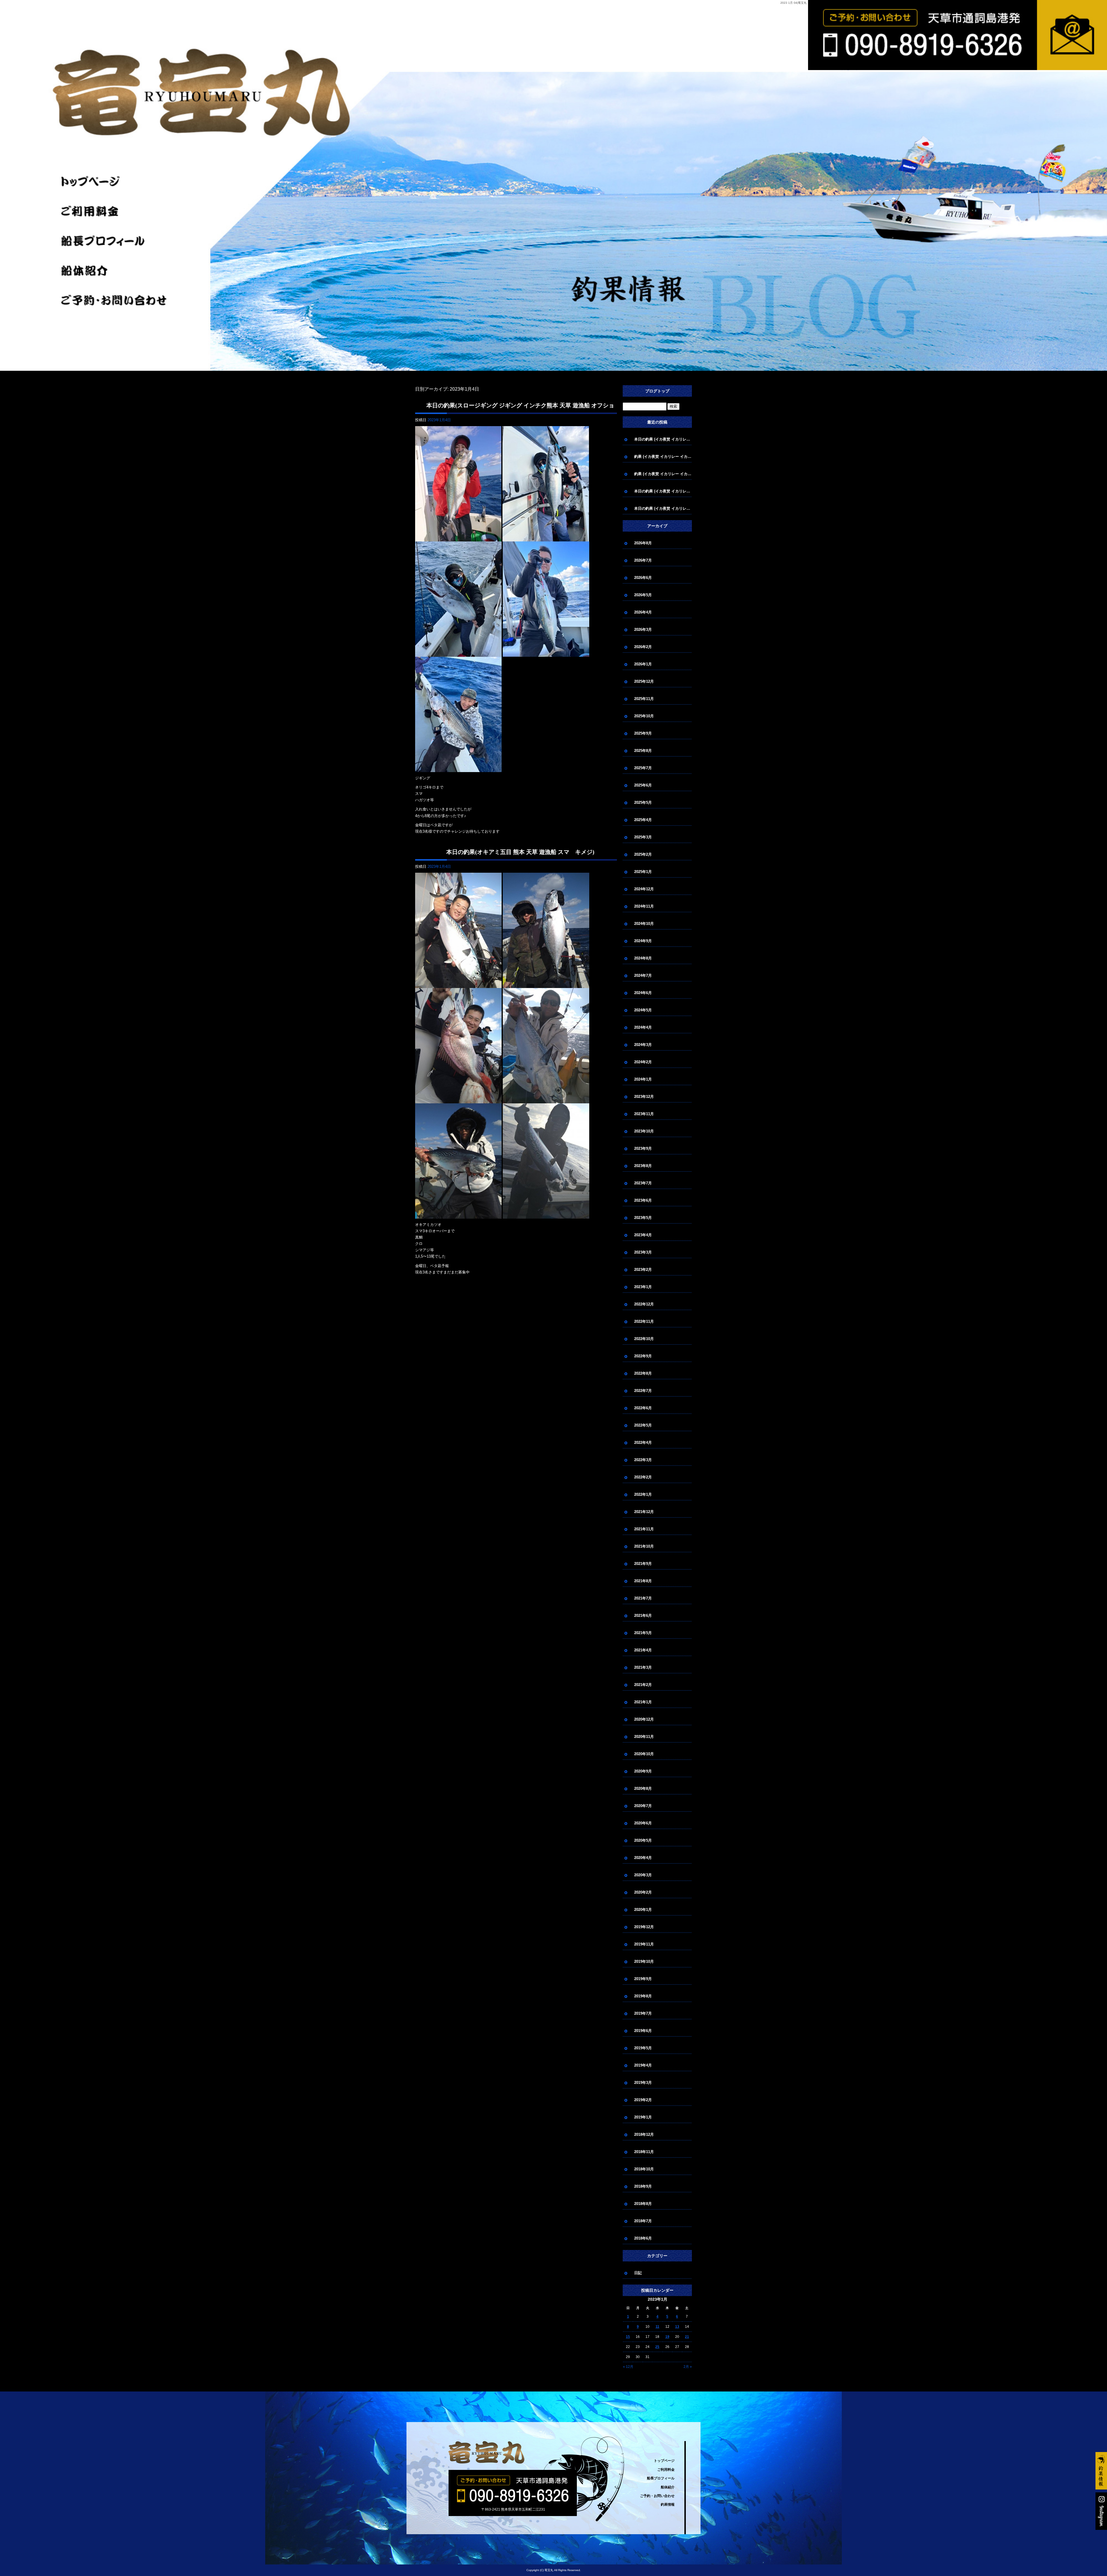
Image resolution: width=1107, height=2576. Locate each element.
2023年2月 (643, 1270)
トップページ (116, 182)
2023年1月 (643, 1287)
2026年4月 (643, 612)
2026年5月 (643, 595)
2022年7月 (643, 1391)
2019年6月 (643, 2031)
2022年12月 (644, 1304)
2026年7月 (643, 560)
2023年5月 (643, 1218)
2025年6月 (643, 785)
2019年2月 (643, 2100)
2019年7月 (643, 2013)
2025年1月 (643, 872)
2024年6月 (643, 993)
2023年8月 (643, 1166)
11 (657, 2327)
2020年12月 (644, 1719)
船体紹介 (116, 271)
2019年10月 (644, 1961)
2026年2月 (643, 647)
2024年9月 (643, 941)
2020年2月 (643, 1892)
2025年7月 (643, 768)
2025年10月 (644, 716)
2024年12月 (644, 889)
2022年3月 (643, 1460)
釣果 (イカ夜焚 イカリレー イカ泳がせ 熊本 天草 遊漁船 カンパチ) (663, 457)
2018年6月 (643, 2238)
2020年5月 (643, 1840)
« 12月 (628, 2367)
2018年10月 (644, 2169)
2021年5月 (643, 1633)
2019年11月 (644, 1944)
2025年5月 (643, 802)
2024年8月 (643, 958)
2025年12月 (644, 681)
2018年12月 (644, 2134)
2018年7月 (643, 2221)
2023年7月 (643, 1183)
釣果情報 (668, 2505)
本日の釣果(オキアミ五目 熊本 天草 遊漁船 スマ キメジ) (520, 852)
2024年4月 (643, 1027)
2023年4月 (643, 1235)
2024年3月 (643, 1045)
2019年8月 (643, 1996)
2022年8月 (643, 1373)
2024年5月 (643, 1010)
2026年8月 (643, 543)
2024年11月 (644, 906)
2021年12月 (644, 1512)
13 (677, 2327)
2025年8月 (643, 751)
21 (687, 2337)
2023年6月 (643, 1200)
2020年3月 (643, 1875)
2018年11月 (644, 2152)
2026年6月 (643, 578)
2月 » (688, 2367)
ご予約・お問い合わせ (116, 300)
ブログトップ (657, 391)
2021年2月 (643, 1685)
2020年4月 (643, 1858)
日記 (638, 2273)
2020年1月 (643, 1910)
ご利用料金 (116, 211)
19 (667, 2337)
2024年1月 (643, 1079)
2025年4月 (643, 820)
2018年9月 (643, 2186)
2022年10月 (644, 1339)
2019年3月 (643, 2083)
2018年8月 (643, 2204)
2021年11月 (644, 1529)
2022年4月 (643, 1443)
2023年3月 (643, 1252)
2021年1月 (643, 1702)
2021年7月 (643, 1598)
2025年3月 (643, 837)
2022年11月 (644, 1321)
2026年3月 (643, 630)
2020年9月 (643, 1771)
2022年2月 (643, 1477)
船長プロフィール (116, 241)
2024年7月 (643, 975)
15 (628, 2337)
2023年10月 (644, 1131)
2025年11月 (644, 699)
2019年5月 (643, 2048)
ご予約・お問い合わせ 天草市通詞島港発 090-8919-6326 (845, 70)
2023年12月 (644, 1097)
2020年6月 (643, 1823)
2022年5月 (643, 1425)
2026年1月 (643, 664)
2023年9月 (643, 1148)
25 (657, 2347)
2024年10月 (644, 924)
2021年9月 (643, 1564)
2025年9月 (643, 733)
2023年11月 (644, 1114)
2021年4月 (643, 1650)
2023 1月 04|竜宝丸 (793, 3)
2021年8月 (643, 1581)
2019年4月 (643, 2065)
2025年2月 (643, 854)
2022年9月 (643, 1356)
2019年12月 (644, 1927)
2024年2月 (643, 1062)
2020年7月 (643, 1806)
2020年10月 (644, 1754)
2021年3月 (643, 1667)
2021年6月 (643, 1616)
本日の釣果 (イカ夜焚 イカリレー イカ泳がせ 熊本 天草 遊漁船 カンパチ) (663, 439)
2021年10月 (644, 1546)
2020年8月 (643, 1788)
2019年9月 (643, 1979)
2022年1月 (643, 1494)
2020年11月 (644, 1737)
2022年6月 (643, 1408)
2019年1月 (643, 2117)
